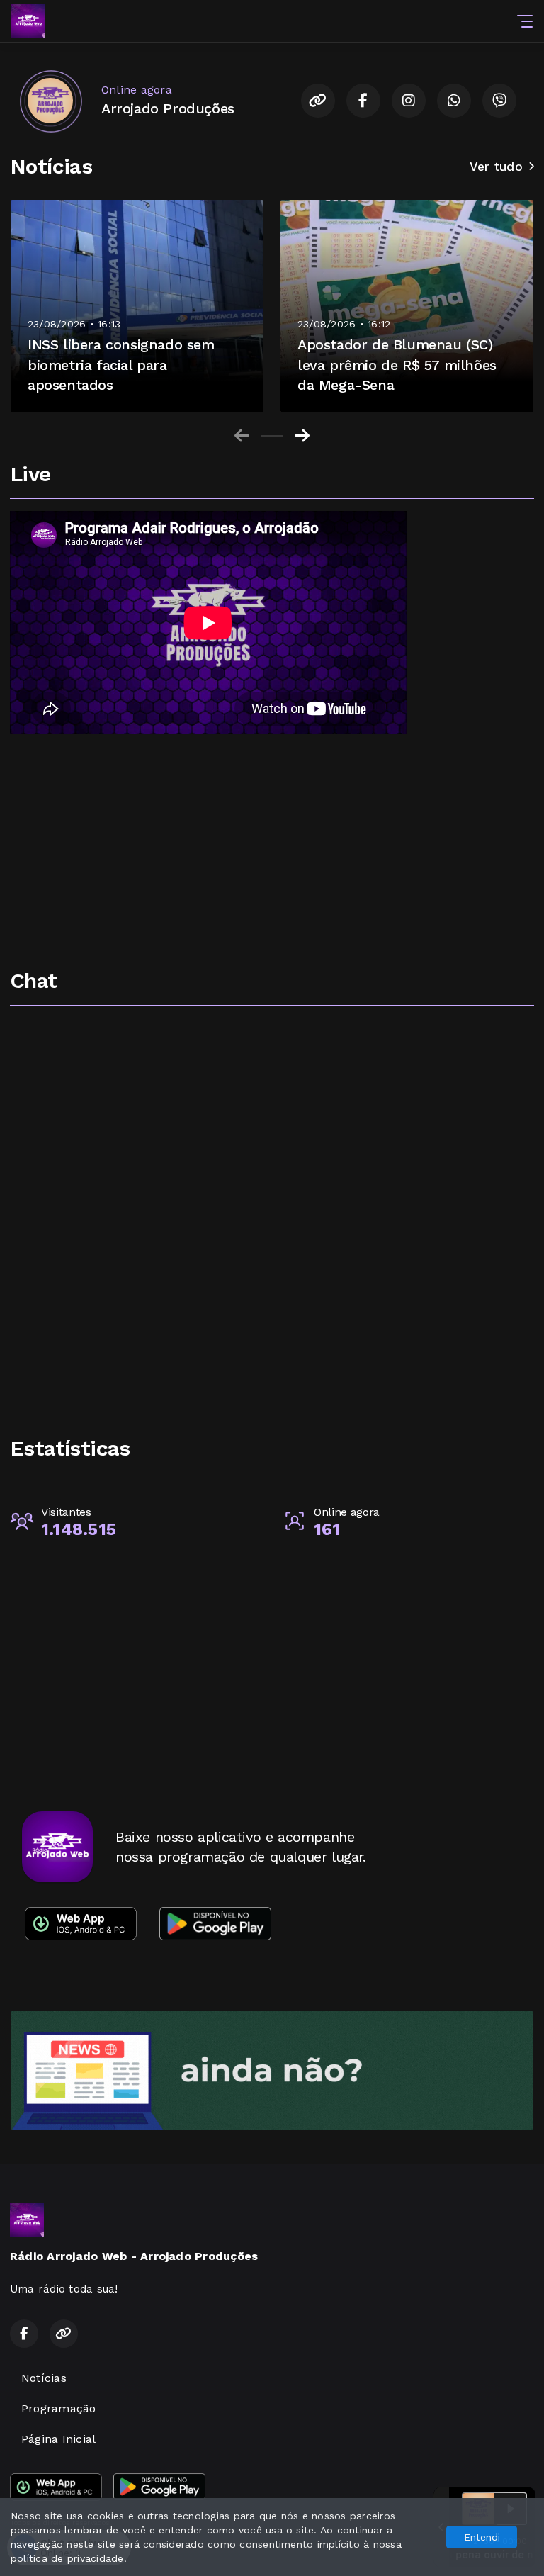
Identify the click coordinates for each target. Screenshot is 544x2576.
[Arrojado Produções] (50, 101)
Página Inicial (58, 2439)
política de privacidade (67, 2558)
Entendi (482, 2537)
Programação (59, 2408)
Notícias (44, 2378)
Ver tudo (496, 167)
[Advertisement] (272, 852)
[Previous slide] (242, 436)
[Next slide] (302, 436)
